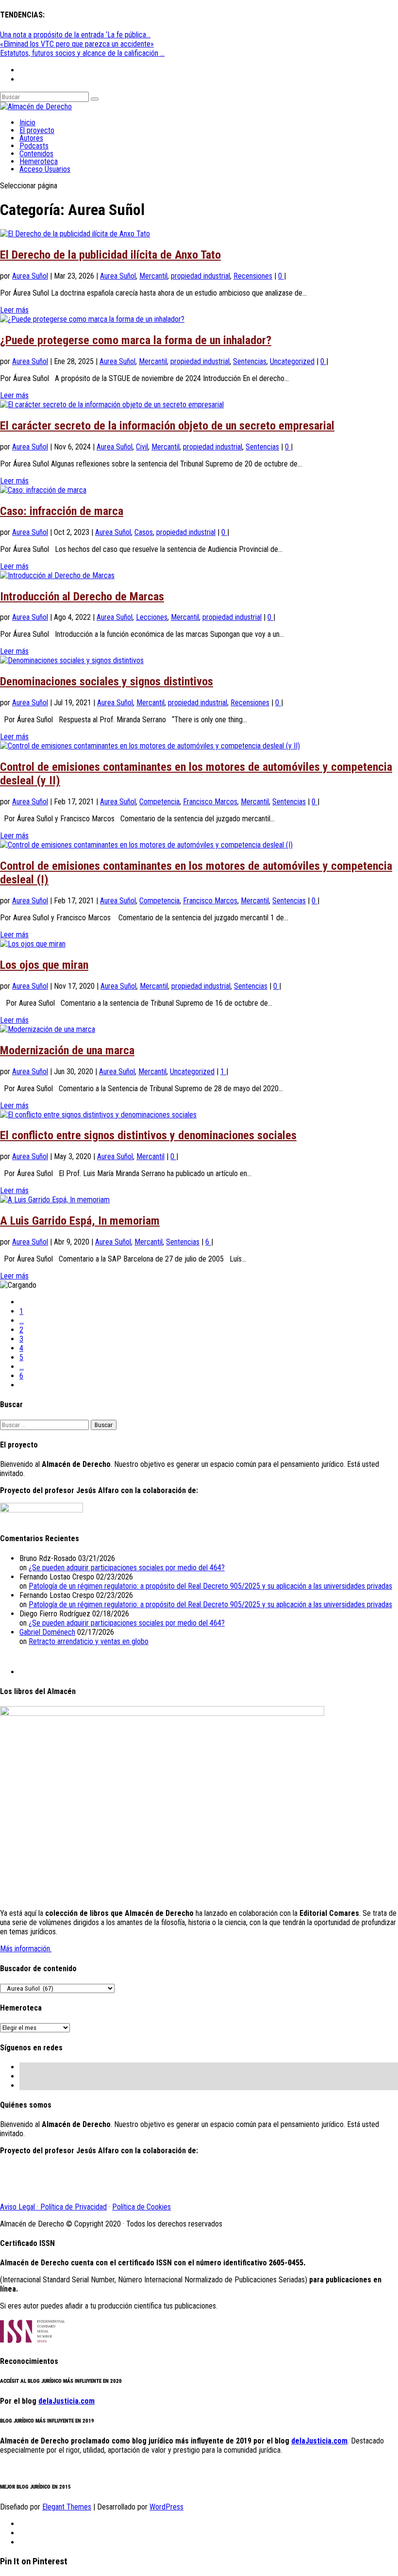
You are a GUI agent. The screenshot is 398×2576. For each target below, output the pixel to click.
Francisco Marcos (210, 802)
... (22, 1321)
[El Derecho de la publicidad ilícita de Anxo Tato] (75, 234)
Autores (31, 138)
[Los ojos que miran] (33, 944)
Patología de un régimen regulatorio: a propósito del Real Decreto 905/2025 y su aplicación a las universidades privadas (210, 1586)
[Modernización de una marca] (48, 1029)
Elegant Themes (67, 2507)
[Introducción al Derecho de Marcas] (57, 575)
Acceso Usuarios (45, 169)
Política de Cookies (141, 2207)
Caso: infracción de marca (62, 511)
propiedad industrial (200, 276)
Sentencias (250, 361)
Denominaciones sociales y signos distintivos (107, 681)
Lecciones (152, 617)
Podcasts (34, 146)
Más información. (26, 1949)
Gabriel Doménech (47, 1632)
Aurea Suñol (30, 276)
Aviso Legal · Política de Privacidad (53, 2207)
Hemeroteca (39, 161)
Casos (144, 532)
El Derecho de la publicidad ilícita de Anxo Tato (110, 255)
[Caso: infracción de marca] (43, 490)
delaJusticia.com (66, 2401)
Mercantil (153, 276)
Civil (142, 447)
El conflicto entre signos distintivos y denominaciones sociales (148, 1135)
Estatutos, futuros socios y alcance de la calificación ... (82, 53)
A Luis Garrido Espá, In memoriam (80, 1221)
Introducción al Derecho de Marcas (82, 597)
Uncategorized (292, 361)
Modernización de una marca (67, 1050)
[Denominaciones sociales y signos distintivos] (72, 660)
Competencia (159, 802)
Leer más (14, 310)
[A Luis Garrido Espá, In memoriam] (55, 1200)
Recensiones (253, 276)
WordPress (166, 2507)
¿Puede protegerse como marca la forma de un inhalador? (136, 340)
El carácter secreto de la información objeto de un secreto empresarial (167, 426)
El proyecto (37, 130)
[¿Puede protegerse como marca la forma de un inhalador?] (92, 319)
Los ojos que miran (44, 965)
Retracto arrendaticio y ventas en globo (89, 1641)
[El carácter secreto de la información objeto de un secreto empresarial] (112, 405)
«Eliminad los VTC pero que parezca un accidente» (77, 44)
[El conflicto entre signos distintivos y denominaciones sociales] (98, 1115)
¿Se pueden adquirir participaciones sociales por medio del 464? (127, 1568)
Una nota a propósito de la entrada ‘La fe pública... (75, 35)
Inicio (27, 123)
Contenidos (36, 154)
